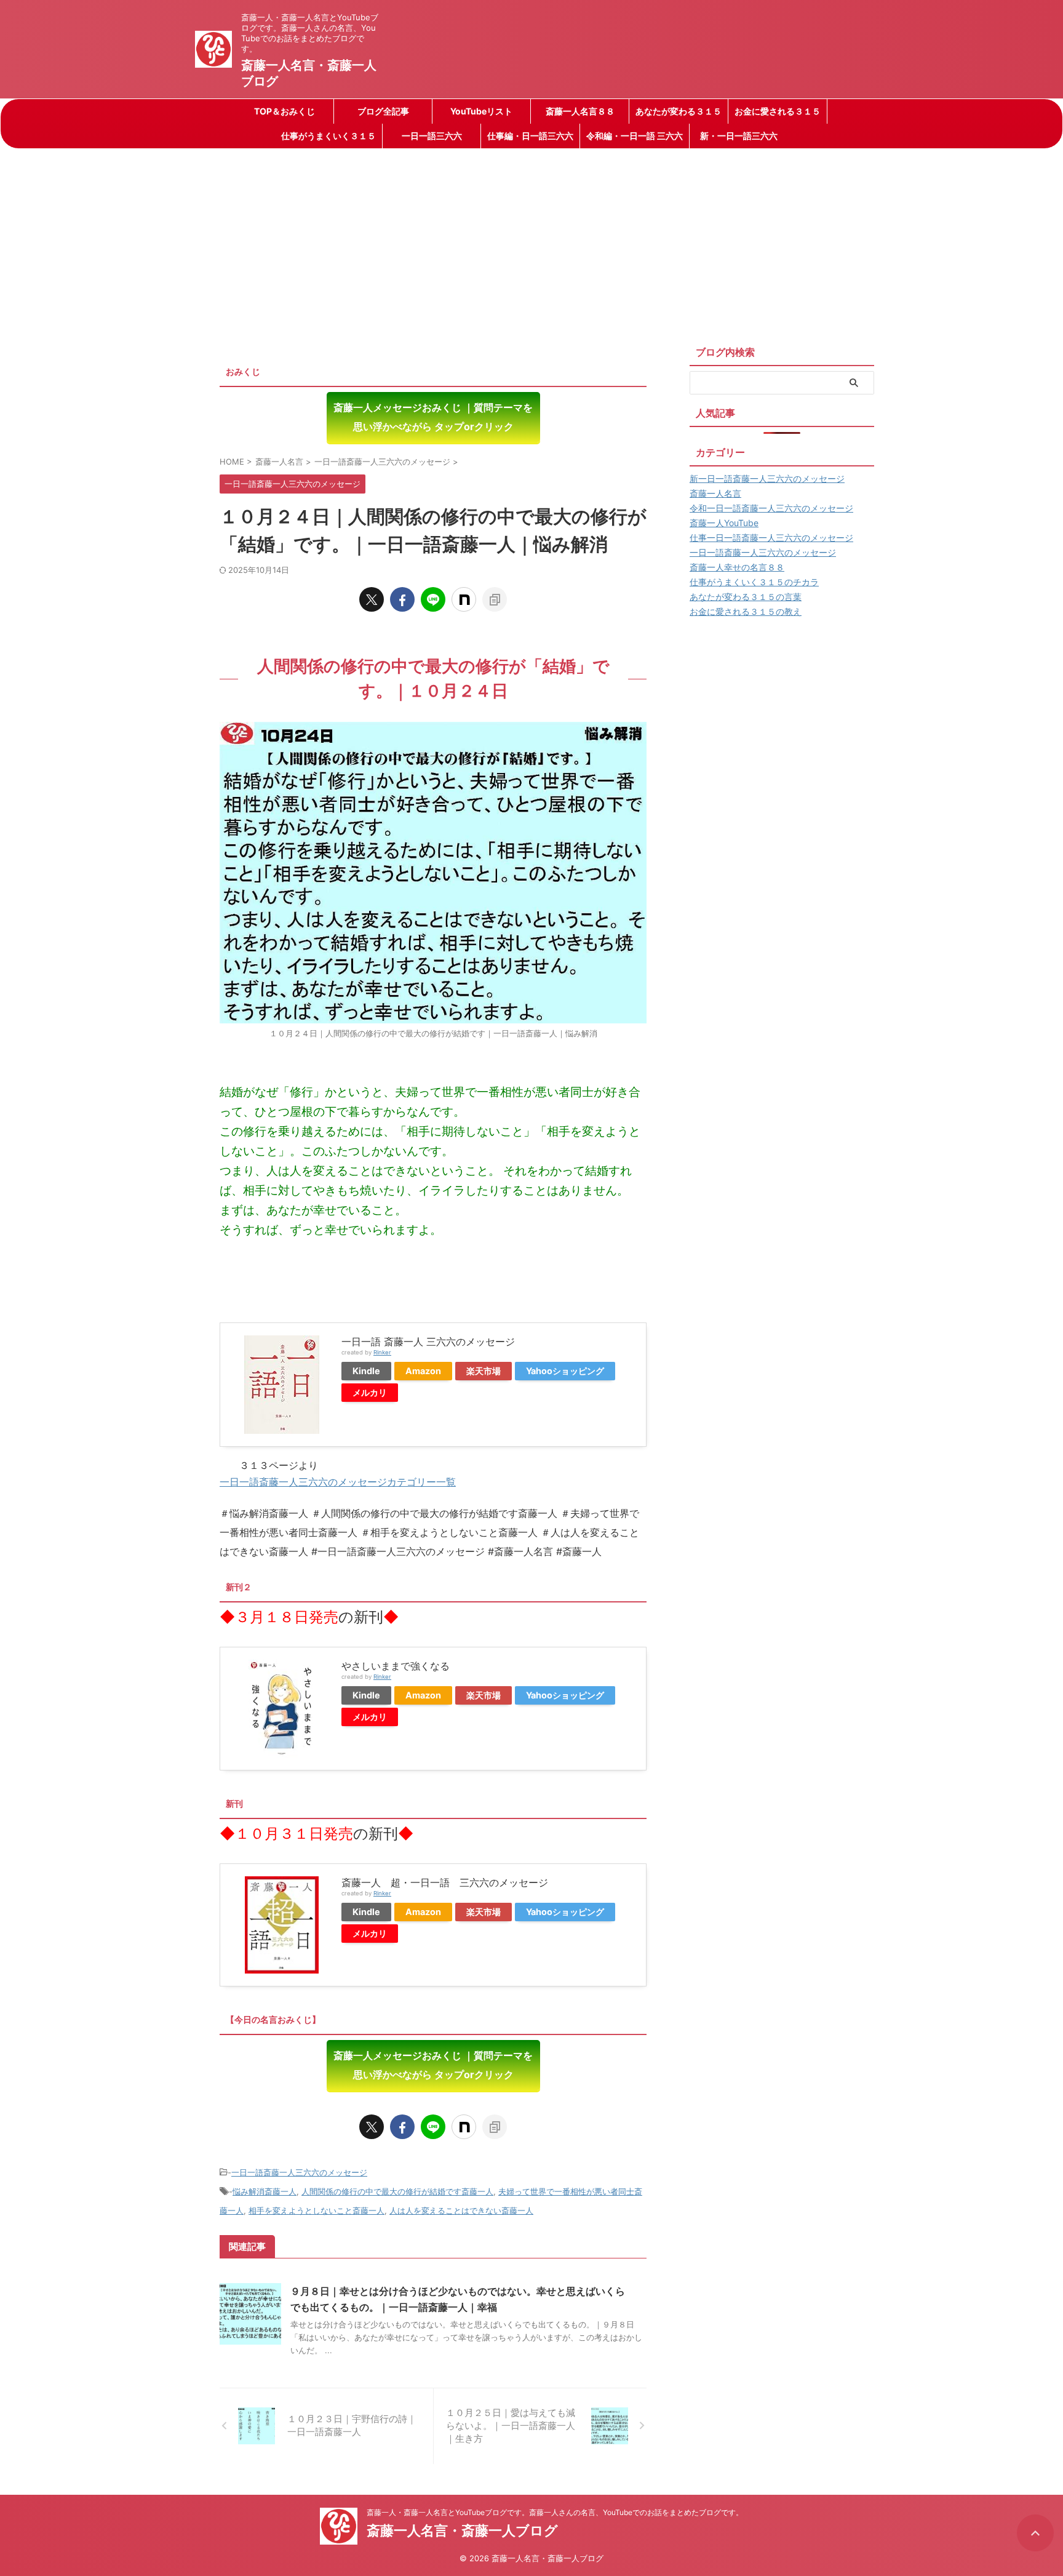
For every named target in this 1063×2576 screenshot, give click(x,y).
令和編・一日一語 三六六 (635, 136)
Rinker (382, 1352)
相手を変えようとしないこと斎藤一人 (317, 2210)
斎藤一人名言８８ (580, 111)
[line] (433, 599)
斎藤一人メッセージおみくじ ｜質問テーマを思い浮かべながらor (433, 417)
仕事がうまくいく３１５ (328, 136)
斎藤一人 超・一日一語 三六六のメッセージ (445, 1882)
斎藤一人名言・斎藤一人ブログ (462, 2530)
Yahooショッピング (565, 1371)
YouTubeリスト (481, 111)
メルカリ (370, 1392)
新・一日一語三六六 (739, 136)
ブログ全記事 (383, 111)
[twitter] (372, 599)
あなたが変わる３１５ (679, 111)
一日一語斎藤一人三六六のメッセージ (299, 2172)
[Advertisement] (531, 241)
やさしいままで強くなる (396, 1666)
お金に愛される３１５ (778, 111)
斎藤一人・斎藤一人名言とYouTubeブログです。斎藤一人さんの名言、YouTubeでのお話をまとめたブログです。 (555, 2512)
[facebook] (402, 599)
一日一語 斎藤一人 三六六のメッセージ (428, 1342)
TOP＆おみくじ (285, 111)
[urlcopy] (495, 599)
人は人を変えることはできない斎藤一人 (461, 2210)
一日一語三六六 (432, 136)
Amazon (423, 1371)
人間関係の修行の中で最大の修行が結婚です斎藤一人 (397, 2191)
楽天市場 (484, 1371)
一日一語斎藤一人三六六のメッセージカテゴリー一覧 (338, 1482)
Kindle (366, 1371)
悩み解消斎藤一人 (265, 2191)
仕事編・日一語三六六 (530, 136)
